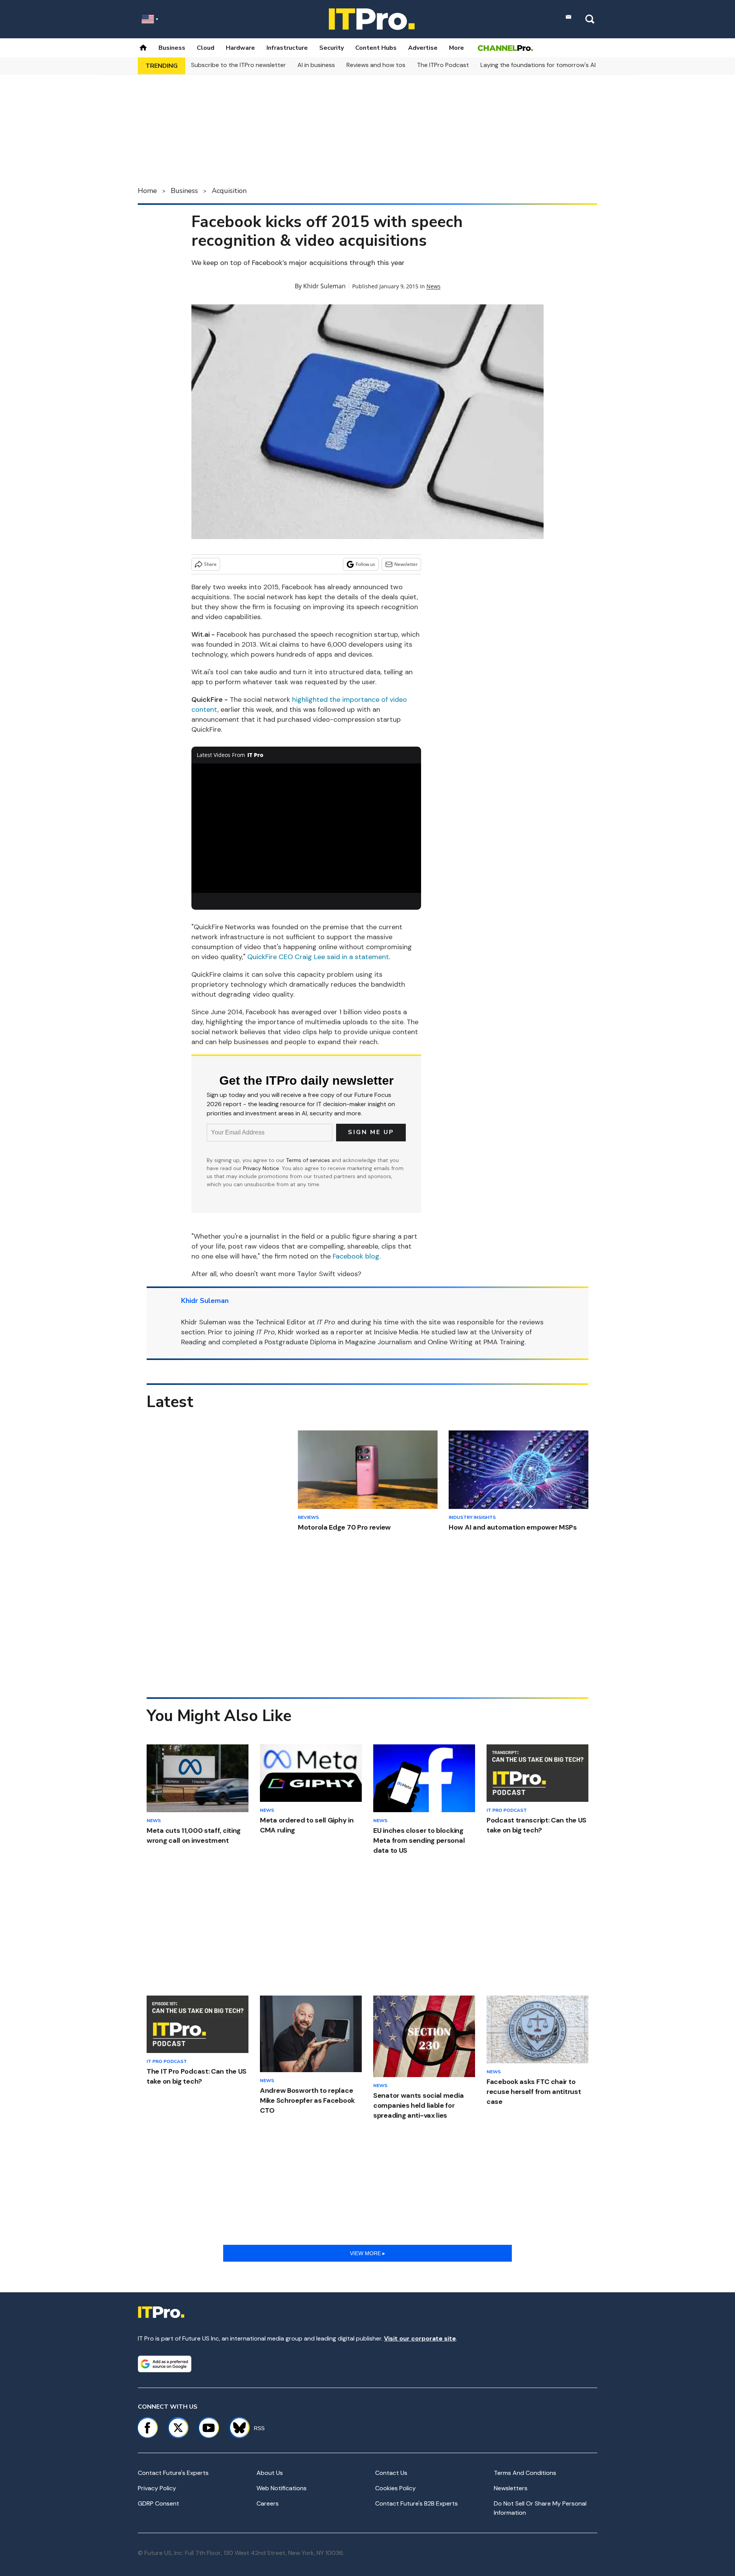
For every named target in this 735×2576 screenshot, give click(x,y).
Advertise (423, 48)
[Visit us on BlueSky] (236, 2428)
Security (332, 48)
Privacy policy (157, 2488)
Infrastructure (287, 48)
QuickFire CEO (271, 957)
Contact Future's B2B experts (416, 2503)
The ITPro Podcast (443, 65)
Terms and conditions (525, 2473)
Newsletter (406, 564)
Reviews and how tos (376, 65)
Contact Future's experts (173, 2473)
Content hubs (376, 48)
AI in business (316, 65)
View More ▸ (367, 2253)
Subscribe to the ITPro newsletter (238, 65)
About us (270, 2473)
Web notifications (282, 2488)
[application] (306, 828)
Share (210, 564)
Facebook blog (356, 1256)
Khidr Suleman (324, 286)
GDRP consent (158, 2503)
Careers (268, 2503)
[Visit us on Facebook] (147, 2428)
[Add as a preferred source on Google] (165, 2364)
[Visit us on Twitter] (178, 2428)
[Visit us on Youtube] (209, 2428)
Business (172, 48)
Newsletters (511, 2488)
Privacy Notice (261, 1168)
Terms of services (309, 1160)
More (457, 48)
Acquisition (229, 191)
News (434, 286)
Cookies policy (395, 2488)
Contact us (391, 2473)
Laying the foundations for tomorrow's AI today (547, 65)
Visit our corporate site (420, 2338)
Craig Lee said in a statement (342, 957)
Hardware (240, 48)
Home (147, 191)
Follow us (365, 564)
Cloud (206, 48)
